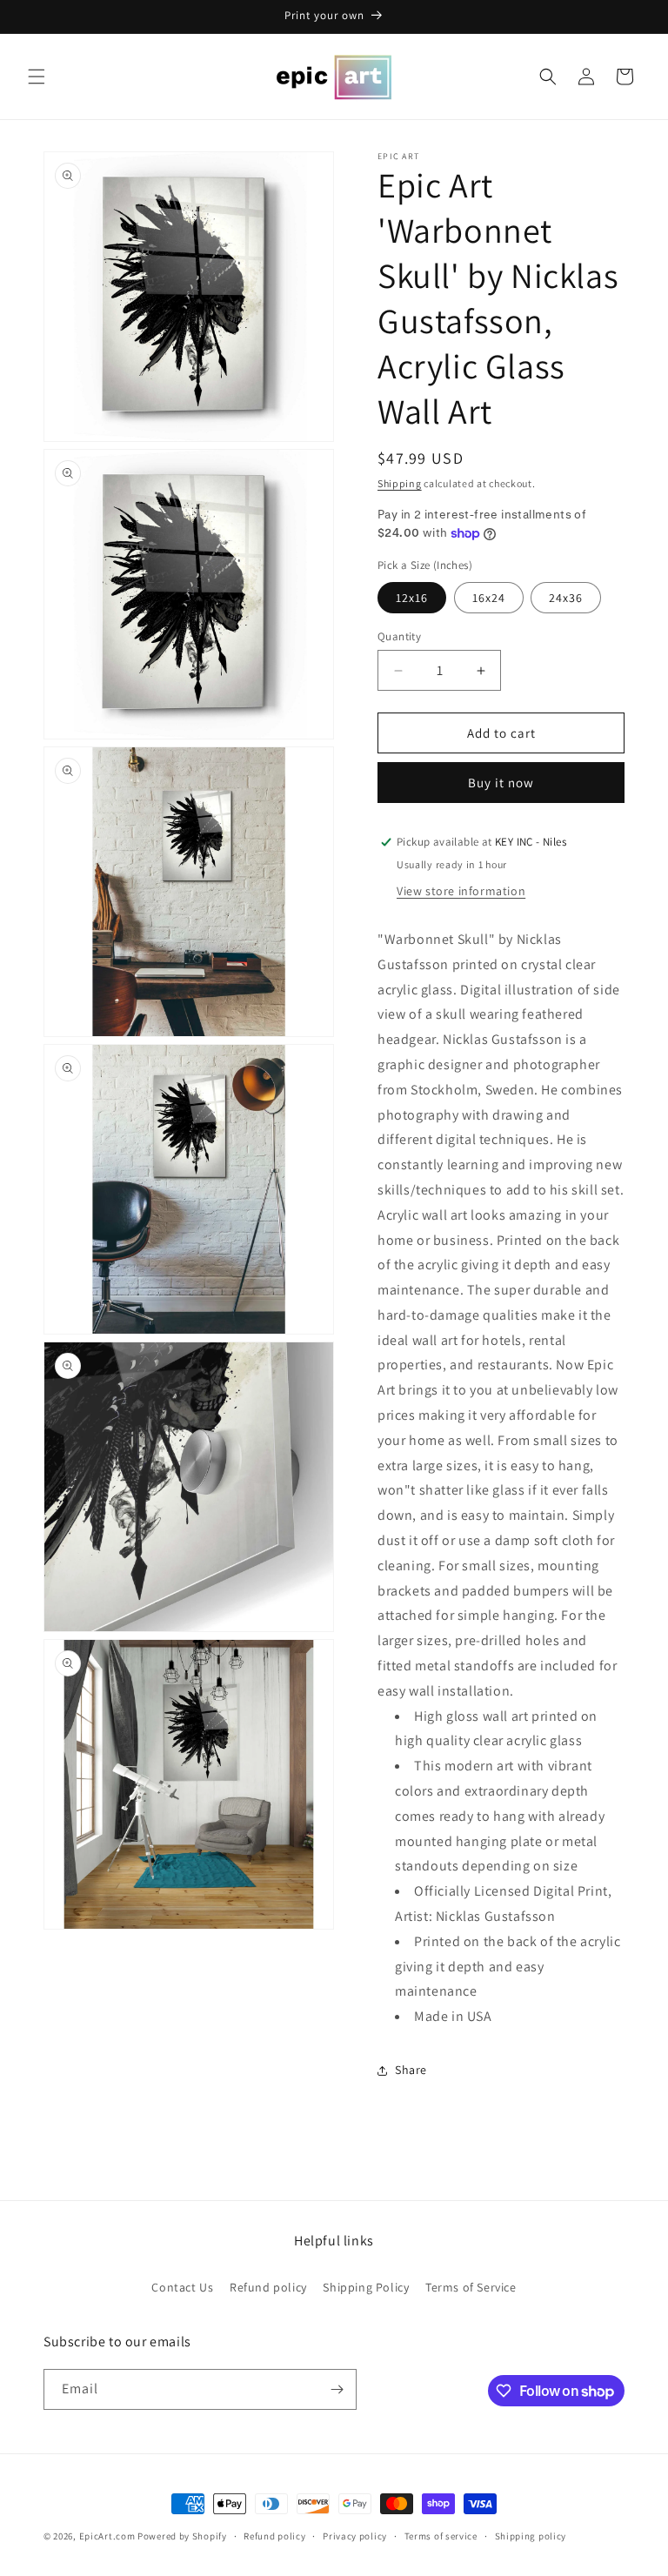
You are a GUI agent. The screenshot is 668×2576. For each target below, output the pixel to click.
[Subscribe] (337, 2389)
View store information (461, 891)
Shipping (400, 483)
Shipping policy (531, 2536)
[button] (37, 77)
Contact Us (182, 2287)
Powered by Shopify (182, 2536)
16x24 (489, 598)
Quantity (399, 636)
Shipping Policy (366, 2287)
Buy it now (501, 783)
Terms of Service (471, 2287)
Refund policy (268, 2287)
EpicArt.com (107, 2536)
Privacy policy (355, 2536)
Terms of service (441, 2536)
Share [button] (411, 2070)
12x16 (412, 598)
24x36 (566, 598)
